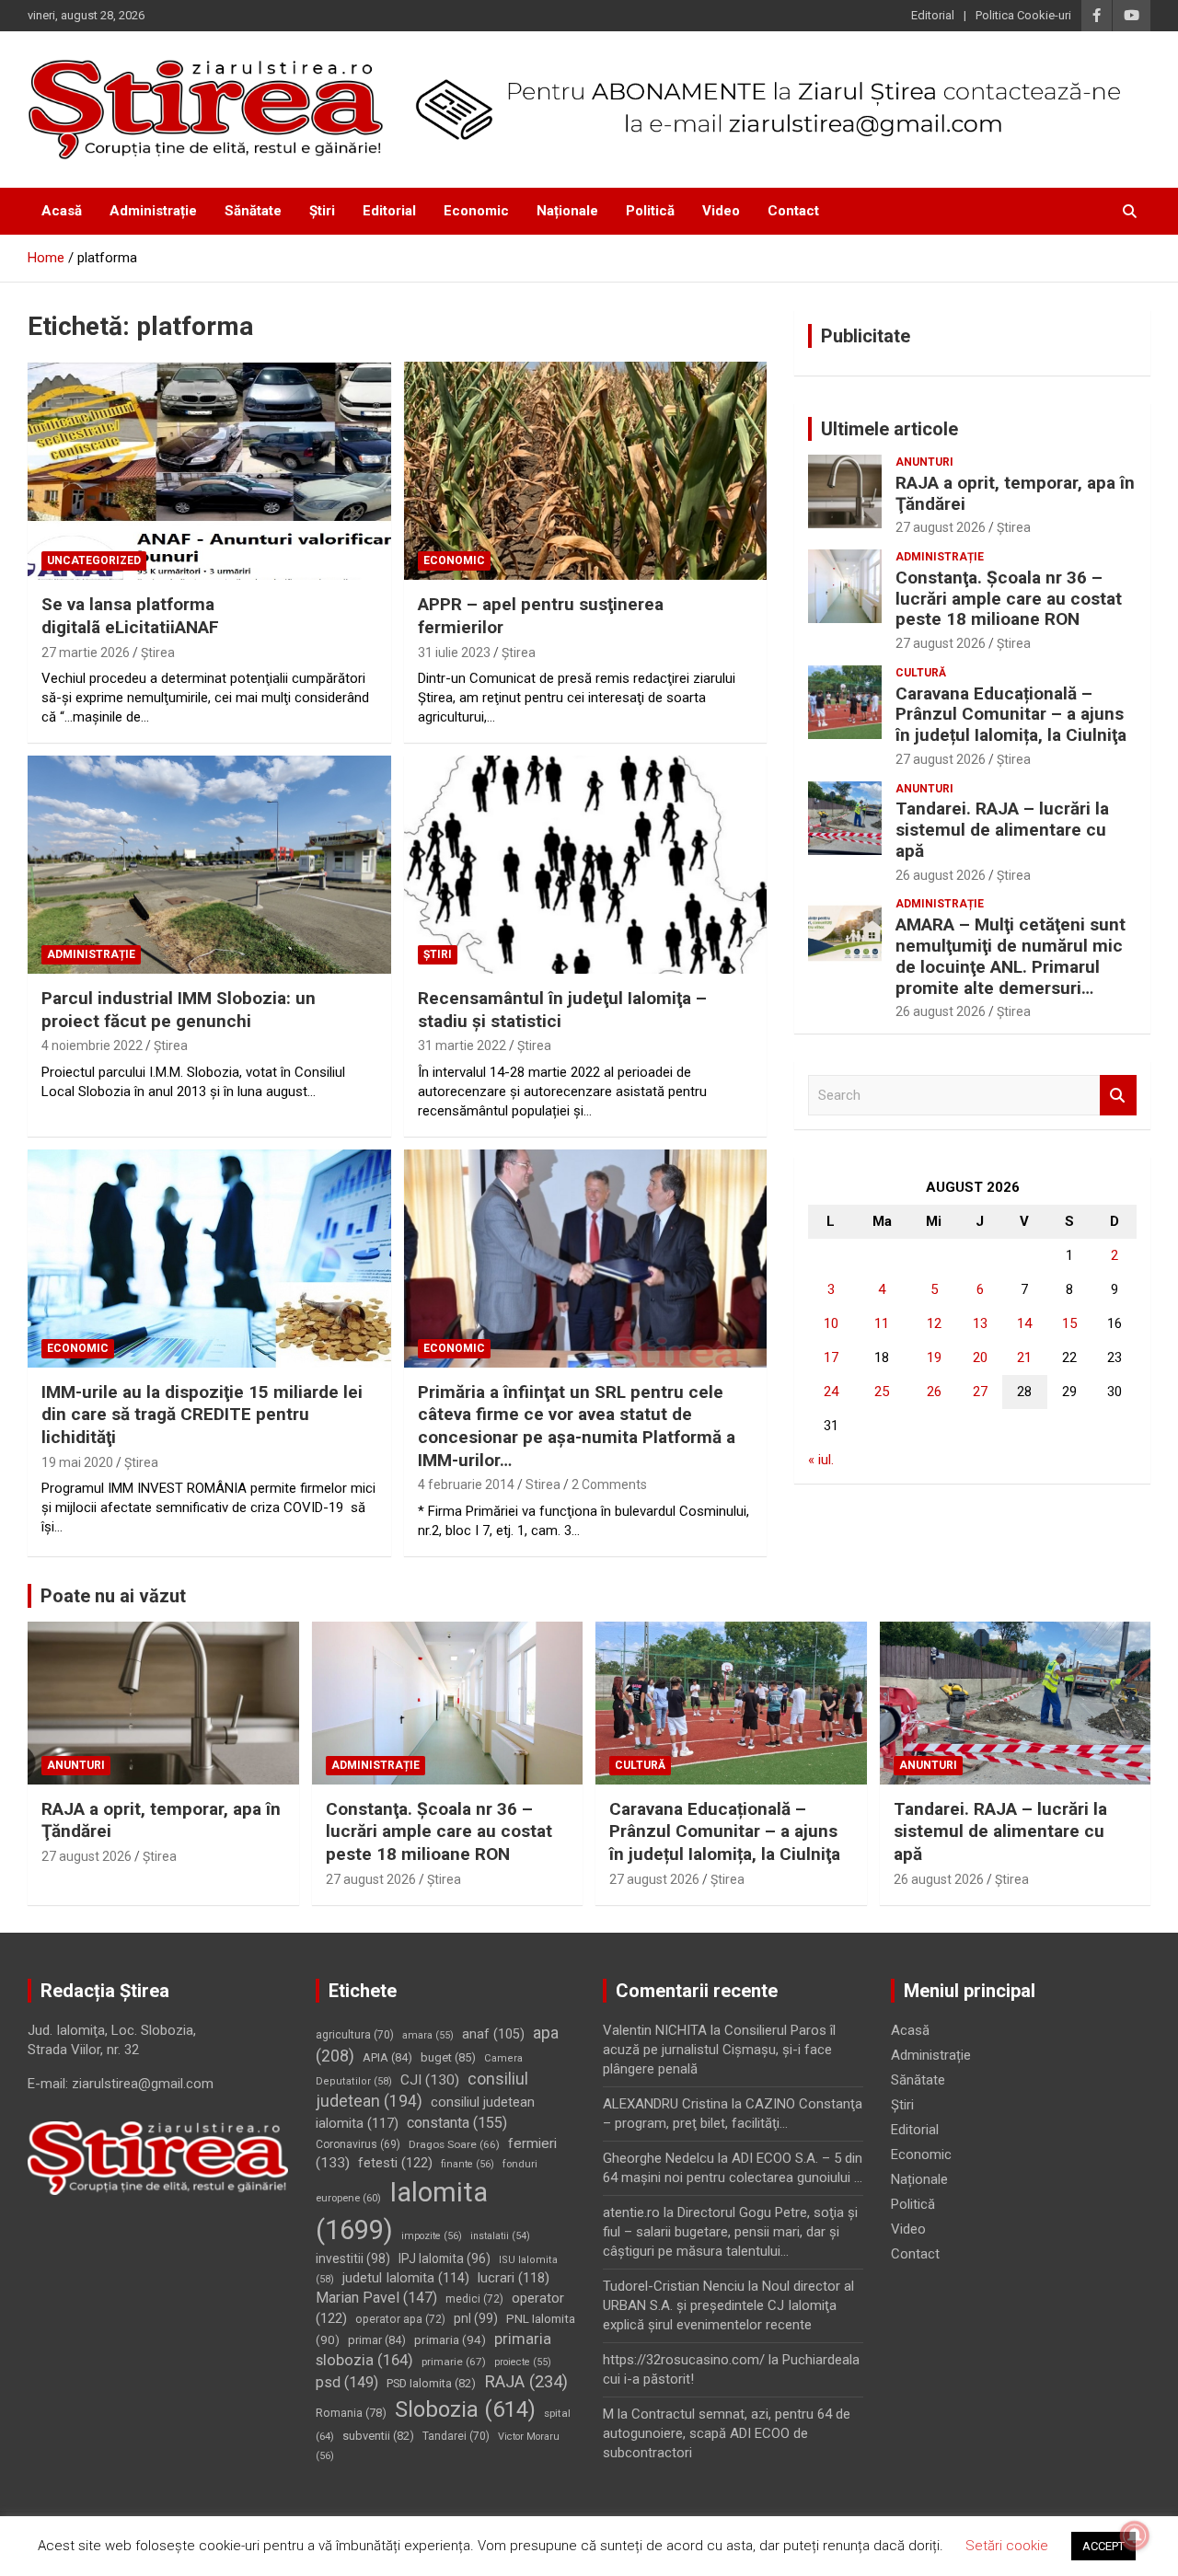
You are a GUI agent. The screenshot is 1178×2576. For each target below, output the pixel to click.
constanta (457, 2123)
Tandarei (456, 2436)
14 (1024, 1323)
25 (882, 1392)
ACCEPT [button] (1103, 2546)
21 (1024, 1357)
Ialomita (402, 2211)
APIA (387, 2057)
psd (347, 2382)
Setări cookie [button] (1007, 2546)
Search (1118, 1096)
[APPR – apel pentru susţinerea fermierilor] (585, 471)
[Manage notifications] (1135, 2536)
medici (474, 2299)
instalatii (500, 2236)
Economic (476, 211)
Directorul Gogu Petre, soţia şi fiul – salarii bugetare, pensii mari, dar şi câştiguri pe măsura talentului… (730, 2232)
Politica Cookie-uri (1023, 15)
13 (980, 1323)
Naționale (567, 211)
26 (934, 1392)
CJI (430, 2080)
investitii (353, 2258)
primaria (450, 2339)
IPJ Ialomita (445, 2258)
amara (428, 2035)
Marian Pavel (376, 2298)
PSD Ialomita (431, 2383)
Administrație (153, 211)
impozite (432, 2236)
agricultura (355, 2035)
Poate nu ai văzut (113, 1596)
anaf (493, 2034)
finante (468, 2164)
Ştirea (158, 653)
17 (831, 1357)
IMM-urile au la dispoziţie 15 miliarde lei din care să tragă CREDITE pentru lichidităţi (202, 1415)
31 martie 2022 (462, 1045)
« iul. (821, 1460)
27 (980, 1392)
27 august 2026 (941, 527)
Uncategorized (94, 560)
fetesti (395, 2163)
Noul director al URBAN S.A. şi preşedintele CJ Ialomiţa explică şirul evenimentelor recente (728, 2305)
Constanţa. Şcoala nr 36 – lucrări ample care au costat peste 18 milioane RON (1009, 599)
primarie (454, 2362)
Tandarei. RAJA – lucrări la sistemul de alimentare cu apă (1002, 830)
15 (1069, 1323)
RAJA (526, 2382)
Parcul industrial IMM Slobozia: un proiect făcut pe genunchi (179, 1010)
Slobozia (465, 2409)
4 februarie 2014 (466, 1484)
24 (831, 1392)
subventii (378, 2436)
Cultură (921, 673)
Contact (793, 211)
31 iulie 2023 (454, 653)
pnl (476, 2318)
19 (934, 1357)
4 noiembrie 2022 (92, 1045)
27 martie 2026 (86, 653)
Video (721, 211)
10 (831, 1323)
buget (448, 2057)
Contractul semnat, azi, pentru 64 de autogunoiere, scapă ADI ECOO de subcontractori (727, 2433)
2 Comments (609, 1484)
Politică (650, 211)
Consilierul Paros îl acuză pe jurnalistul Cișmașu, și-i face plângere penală (719, 2050)
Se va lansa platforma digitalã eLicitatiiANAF (130, 616)
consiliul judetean (422, 2091)
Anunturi (924, 462)
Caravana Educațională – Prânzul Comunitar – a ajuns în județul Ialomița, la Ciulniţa (1011, 715)
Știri (322, 211)
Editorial (933, 15)
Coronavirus (358, 2144)
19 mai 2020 (77, 1462)
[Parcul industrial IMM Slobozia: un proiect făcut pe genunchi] (209, 864)
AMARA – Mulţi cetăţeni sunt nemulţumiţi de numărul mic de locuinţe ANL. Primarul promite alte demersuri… (1011, 956)
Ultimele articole (889, 429)
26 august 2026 (941, 875)
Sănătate (253, 211)
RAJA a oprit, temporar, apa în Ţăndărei (1015, 493)
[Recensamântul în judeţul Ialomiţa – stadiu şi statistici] (585, 864)
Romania (351, 2413)
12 (934, 1323)
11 (882, 1323)
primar (377, 2340)
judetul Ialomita (406, 2278)
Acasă (62, 211)
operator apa (400, 2319)
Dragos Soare (454, 2144)
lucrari (514, 2278)
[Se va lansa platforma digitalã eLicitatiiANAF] (209, 471)
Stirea (543, 1484)
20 (980, 1357)
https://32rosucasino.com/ (684, 2360)
